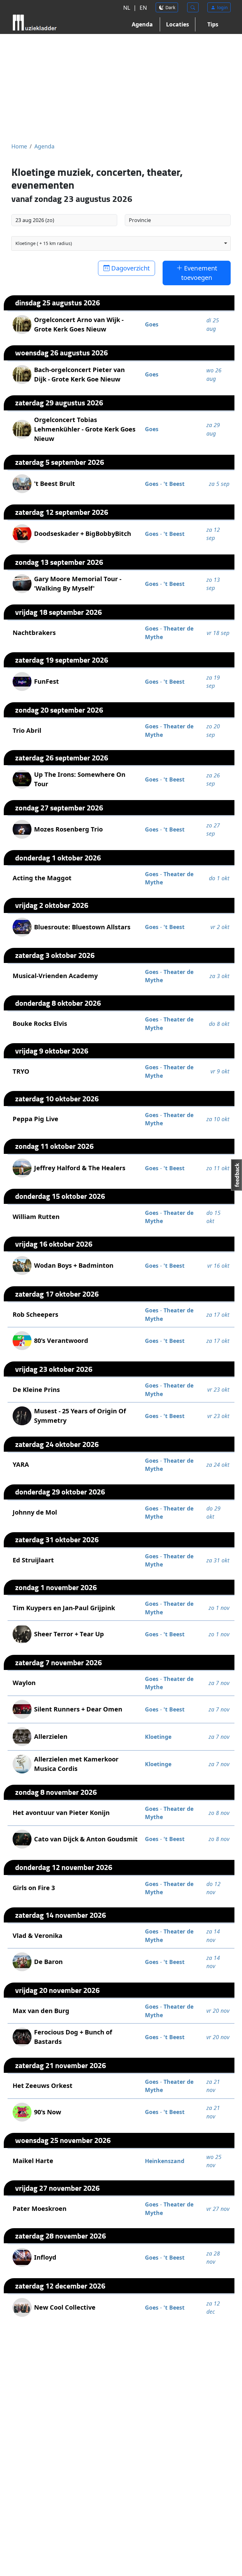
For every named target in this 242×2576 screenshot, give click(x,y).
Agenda (142, 24)
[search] (193, 7)
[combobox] (121, 243)
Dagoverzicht (130, 268)
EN (143, 8)
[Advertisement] (121, 88)
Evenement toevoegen (199, 273)
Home (19, 146)
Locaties (178, 24)
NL (127, 8)
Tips (213, 24)
